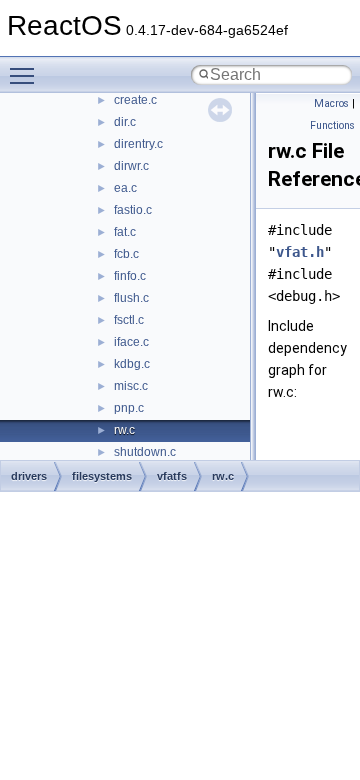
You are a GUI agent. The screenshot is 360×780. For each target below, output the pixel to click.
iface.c (131, 342)
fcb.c (126, 254)
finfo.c (130, 276)
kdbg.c (132, 364)
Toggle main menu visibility (26, 75)
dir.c (125, 122)
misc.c (131, 386)
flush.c (131, 298)
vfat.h (300, 252)
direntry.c (138, 144)
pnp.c (129, 408)
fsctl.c (129, 320)
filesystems (102, 476)
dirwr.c (131, 166)
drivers (29, 476)
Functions (332, 125)
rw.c (124, 430)
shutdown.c (145, 452)
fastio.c (133, 210)
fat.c (125, 232)
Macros (331, 103)
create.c (135, 100)
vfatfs (172, 476)
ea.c (125, 188)
